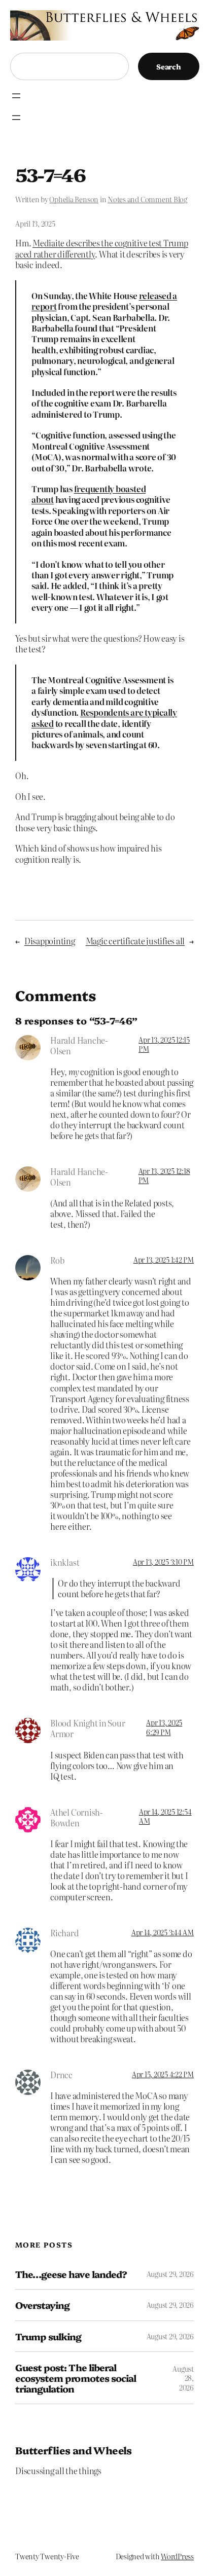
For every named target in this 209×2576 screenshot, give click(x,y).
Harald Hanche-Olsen (79, 1045)
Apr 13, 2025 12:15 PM (164, 1044)
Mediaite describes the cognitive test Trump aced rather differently (102, 248)
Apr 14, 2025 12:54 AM (165, 1816)
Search (169, 66)
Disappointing (50, 941)
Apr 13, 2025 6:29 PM (164, 1727)
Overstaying (42, 2305)
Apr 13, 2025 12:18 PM (164, 1175)
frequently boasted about (89, 494)
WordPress (177, 2556)
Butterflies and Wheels (74, 2450)
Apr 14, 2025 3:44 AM (163, 1932)
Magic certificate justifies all (135, 941)
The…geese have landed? (71, 2274)
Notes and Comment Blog (147, 199)
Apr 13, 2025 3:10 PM (163, 1562)
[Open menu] (16, 96)
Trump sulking (48, 2336)
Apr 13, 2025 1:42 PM (164, 1260)
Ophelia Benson (74, 199)
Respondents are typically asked (104, 717)
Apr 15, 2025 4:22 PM (163, 2074)
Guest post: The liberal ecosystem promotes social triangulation (76, 2378)
